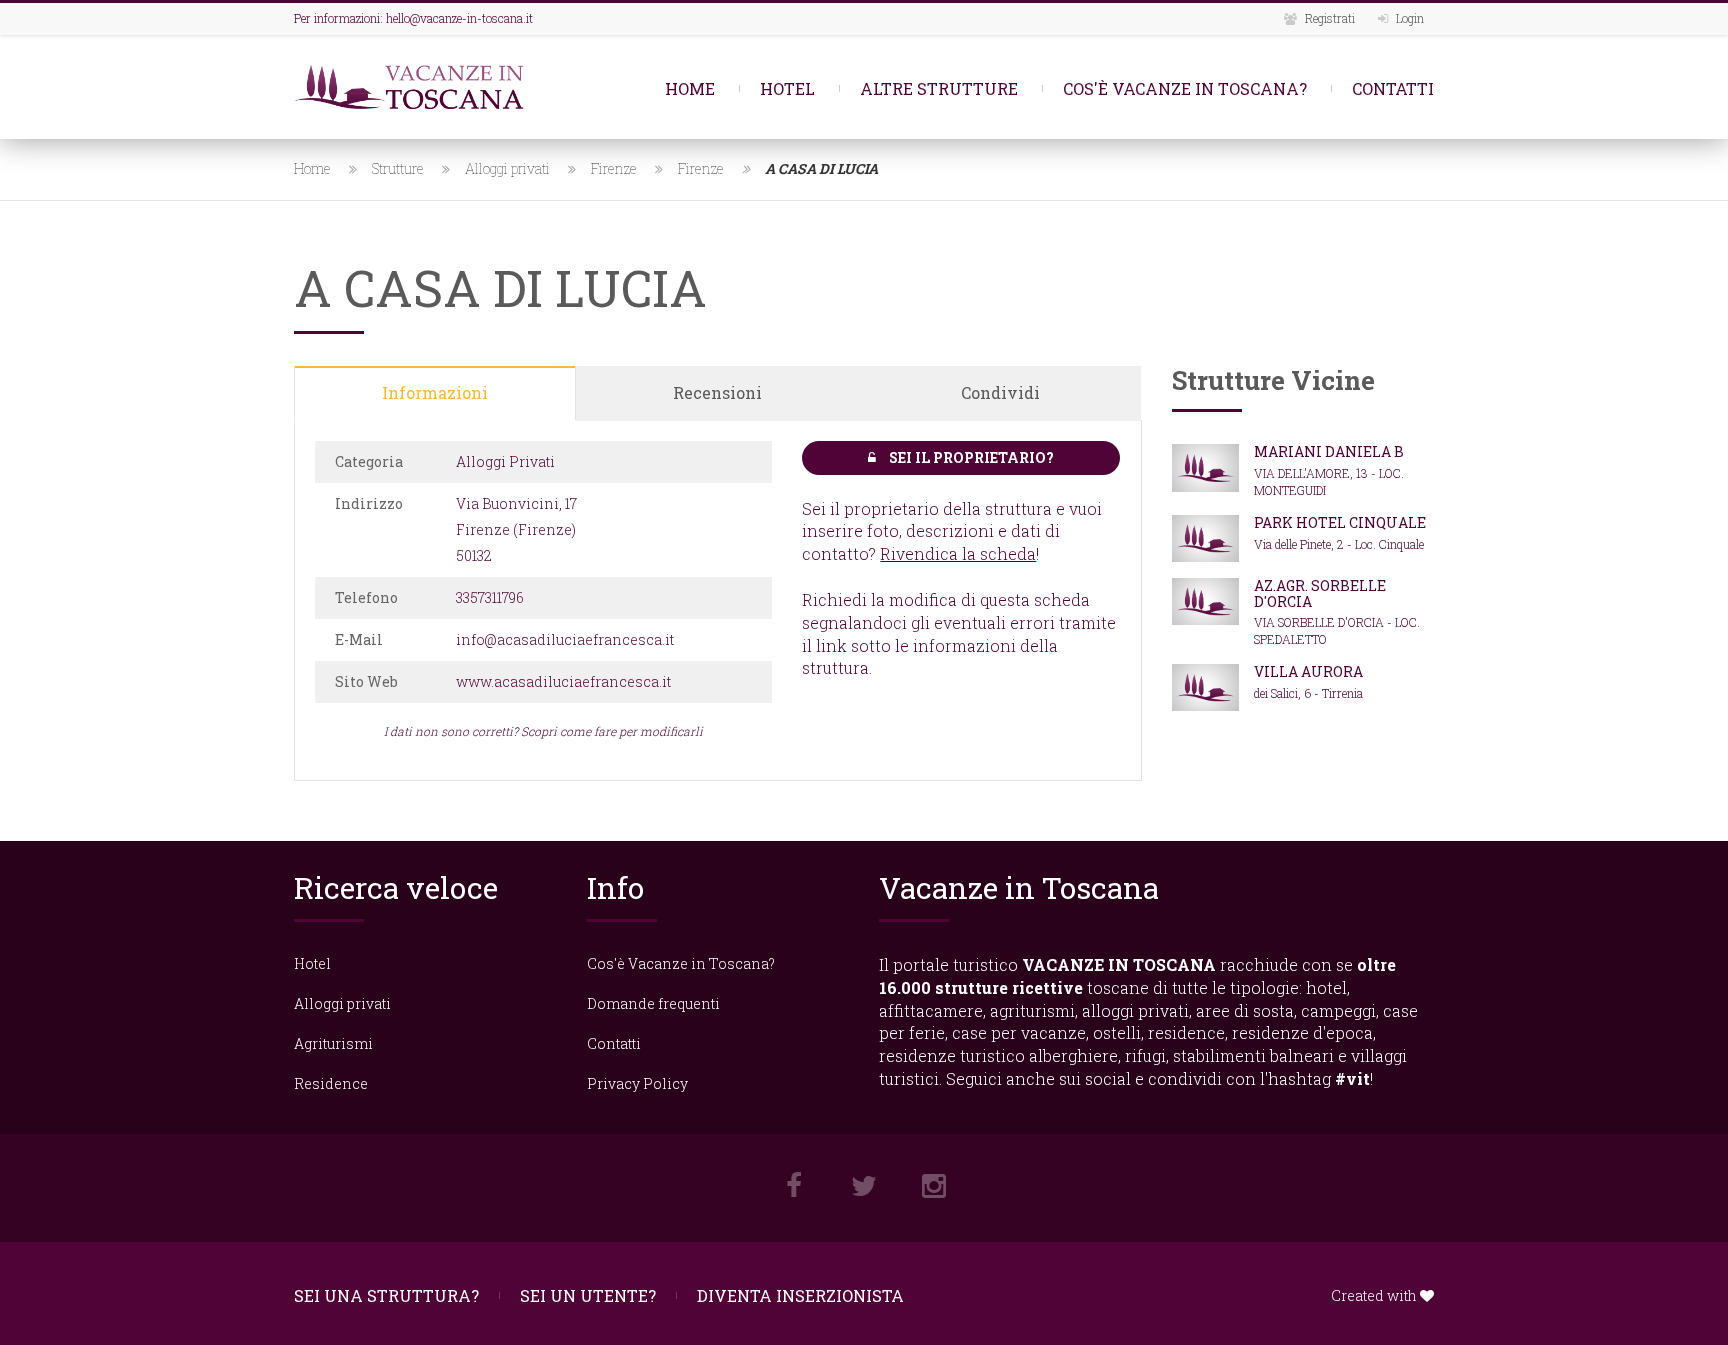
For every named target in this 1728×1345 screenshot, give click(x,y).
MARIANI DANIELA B (1329, 451)
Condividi (1000, 392)
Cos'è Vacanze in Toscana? (1185, 88)
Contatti (1393, 88)
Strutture (398, 168)
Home (690, 88)
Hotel (787, 88)
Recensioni (717, 392)
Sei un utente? (588, 1295)
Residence (331, 1083)
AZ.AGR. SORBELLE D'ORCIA (1320, 593)
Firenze (614, 168)
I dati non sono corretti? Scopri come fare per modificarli (543, 731)
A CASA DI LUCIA (821, 168)
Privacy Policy (637, 1083)
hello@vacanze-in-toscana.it (459, 18)
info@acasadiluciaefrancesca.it (565, 639)
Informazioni (435, 392)
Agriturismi (333, 1043)
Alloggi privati (507, 168)
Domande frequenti (653, 1003)
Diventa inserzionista (800, 1295)
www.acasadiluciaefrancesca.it (563, 681)
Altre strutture (939, 88)
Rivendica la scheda (958, 553)
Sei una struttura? (386, 1295)
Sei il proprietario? (970, 457)
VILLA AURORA (1308, 671)
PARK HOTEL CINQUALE (1340, 522)
